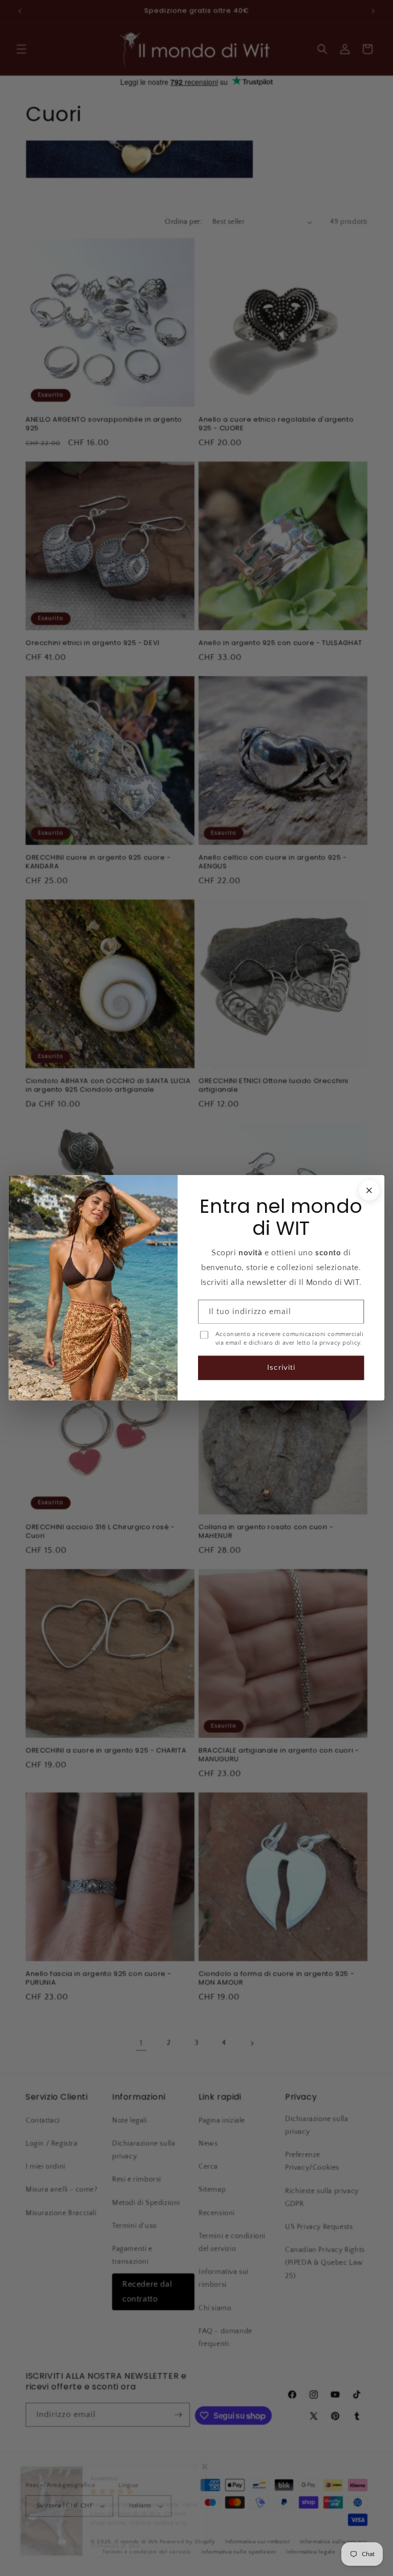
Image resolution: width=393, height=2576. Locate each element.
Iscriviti (281, 1368)
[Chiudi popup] (369, 1190)
